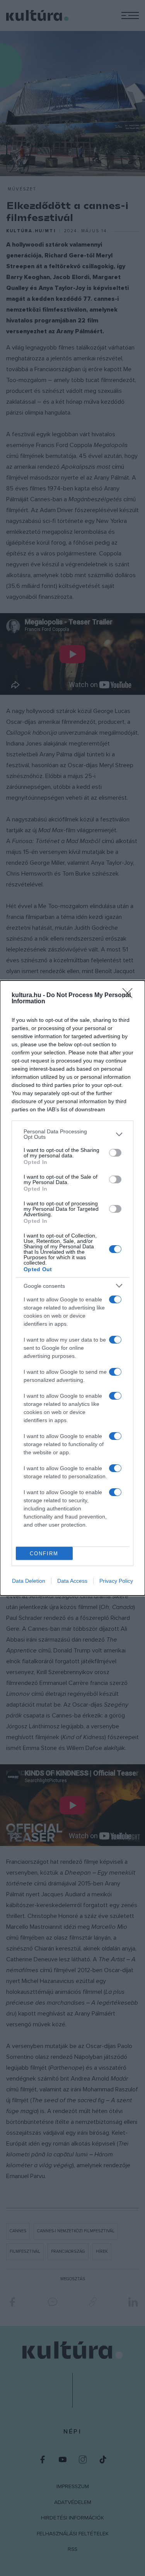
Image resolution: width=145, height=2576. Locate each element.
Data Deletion (29, 1581)
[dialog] (72, 1288)
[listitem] (72, 1134)
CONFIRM (44, 1554)
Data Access (72, 1581)
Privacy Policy (116, 1581)
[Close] (130, 996)
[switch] (115, 1153)
